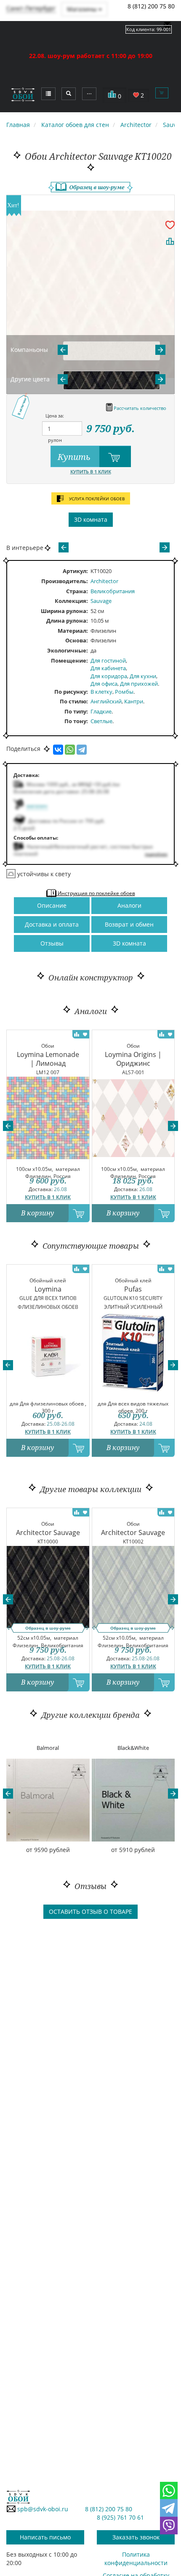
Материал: (73, 631)
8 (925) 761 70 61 (120, 2517)
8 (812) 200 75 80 (151, 6)
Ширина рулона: (64, 611)
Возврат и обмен (129, 924)
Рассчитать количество (139, 408)
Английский (106, 701)
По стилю (73, 701)
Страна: (77, 591)
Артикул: (75, 571)
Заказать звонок (136, 2537)
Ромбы (124, 692)
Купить (75, 457)
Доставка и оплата (52, 924)
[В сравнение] (170, 241)
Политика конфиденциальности (136, 2559)
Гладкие (101, 711)
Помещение (69, 661)
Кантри (134, 701)
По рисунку (70, 692)
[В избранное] (170, 225)
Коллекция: (71, 601)
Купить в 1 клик (91, 472)
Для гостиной (108, 661)
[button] (8, 1126)
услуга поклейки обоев (96, 499)
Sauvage (101, 601)
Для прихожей (139, 684)
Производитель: (65, 581)
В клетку (101, 692)
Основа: (77, 640)
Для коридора (109, 676)
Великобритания (113, 591)
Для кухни (143, 676)
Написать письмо (45, 2537)
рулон (55, 440)
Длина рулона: (67, 621)
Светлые (101, 721)
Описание (52, 905)
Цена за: (55, 416)
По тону (75, 721)
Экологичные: (68, 650)
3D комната (91, 519)
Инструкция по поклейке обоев (96, 893)
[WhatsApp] (70, 750)
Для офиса (104, 684)
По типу (75, 711)
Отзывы (52, 943)
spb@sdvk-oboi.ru (42, 2509)
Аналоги (129, 905)
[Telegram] (82, 750)
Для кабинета (108, 668)
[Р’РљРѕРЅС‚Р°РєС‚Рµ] (58, 750)
